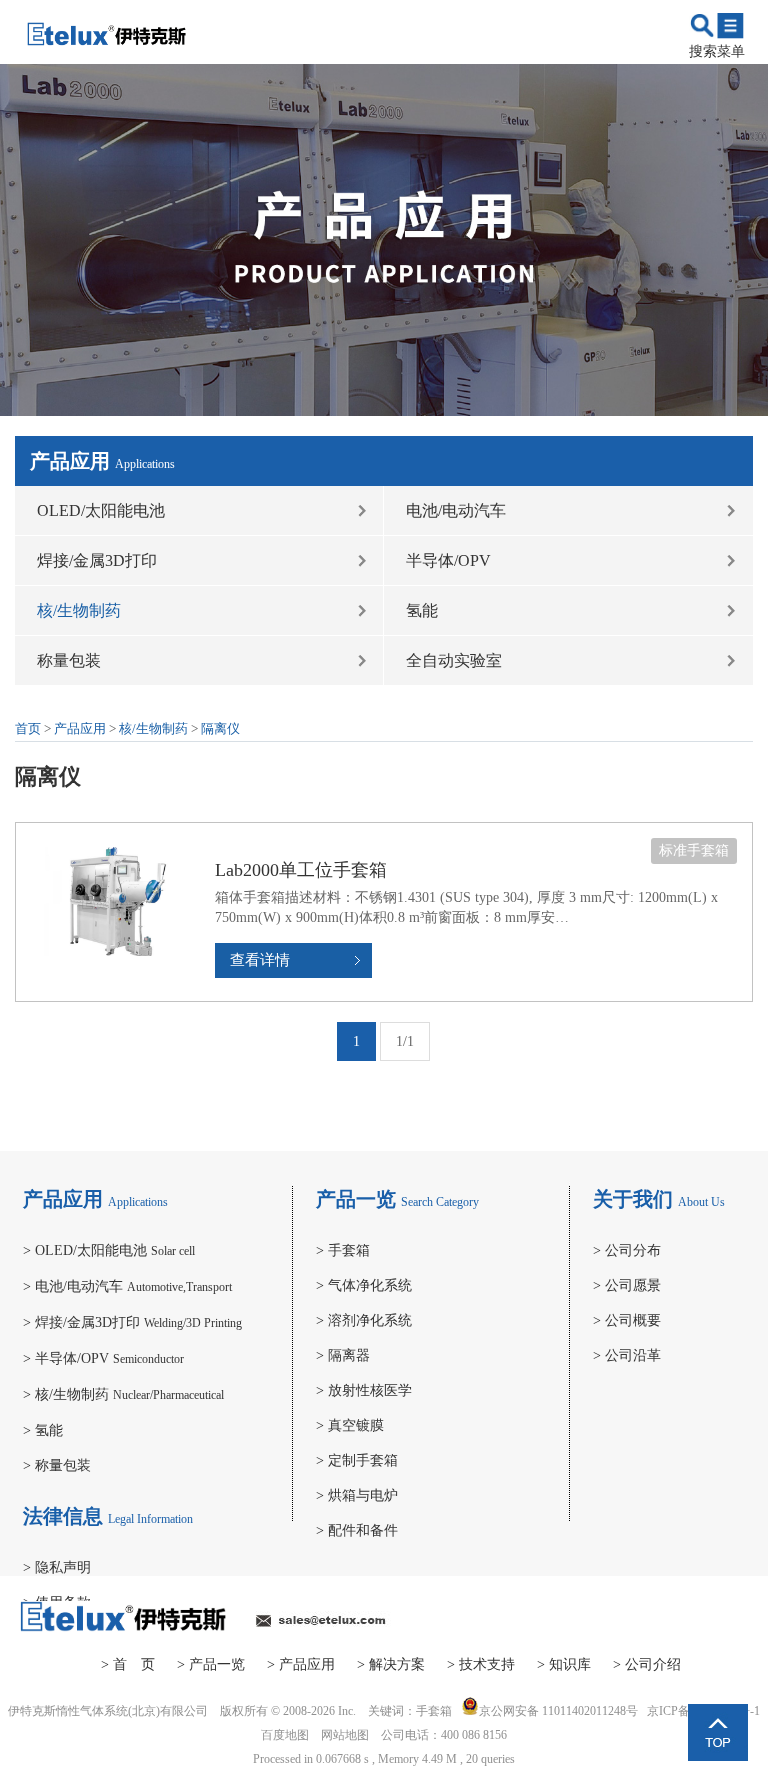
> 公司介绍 (647, 1664)
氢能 (422, 610)
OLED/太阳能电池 (101, 510)
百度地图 (285, 1735)
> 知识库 (564, 1664)
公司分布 (627, 1250)
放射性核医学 (364, 1390)
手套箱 (343, 1250)
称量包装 (69, 660)
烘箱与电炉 (357, 1495)
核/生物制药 (79, 610)
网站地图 (345, 1735)
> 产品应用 (301, 1664)
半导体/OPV (448, 560)
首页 (28, 728)
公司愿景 (627, 1285)
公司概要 (627, 1320)
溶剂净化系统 (364, 1320)
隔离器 (343, 1355)
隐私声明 (57, 1567)
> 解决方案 (391, 1664)
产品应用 (80, 728)
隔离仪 (220, 728)
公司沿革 (627, 1355)
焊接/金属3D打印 (97, 560)
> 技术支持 (481, 1664)
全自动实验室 (454, 660)
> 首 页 (128, 1664)
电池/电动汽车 (456, 510)
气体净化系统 (364, 1285)
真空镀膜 (350, 1425)
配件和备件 (357, 1530)
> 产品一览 (211, 1664)
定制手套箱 (357, 1460)
